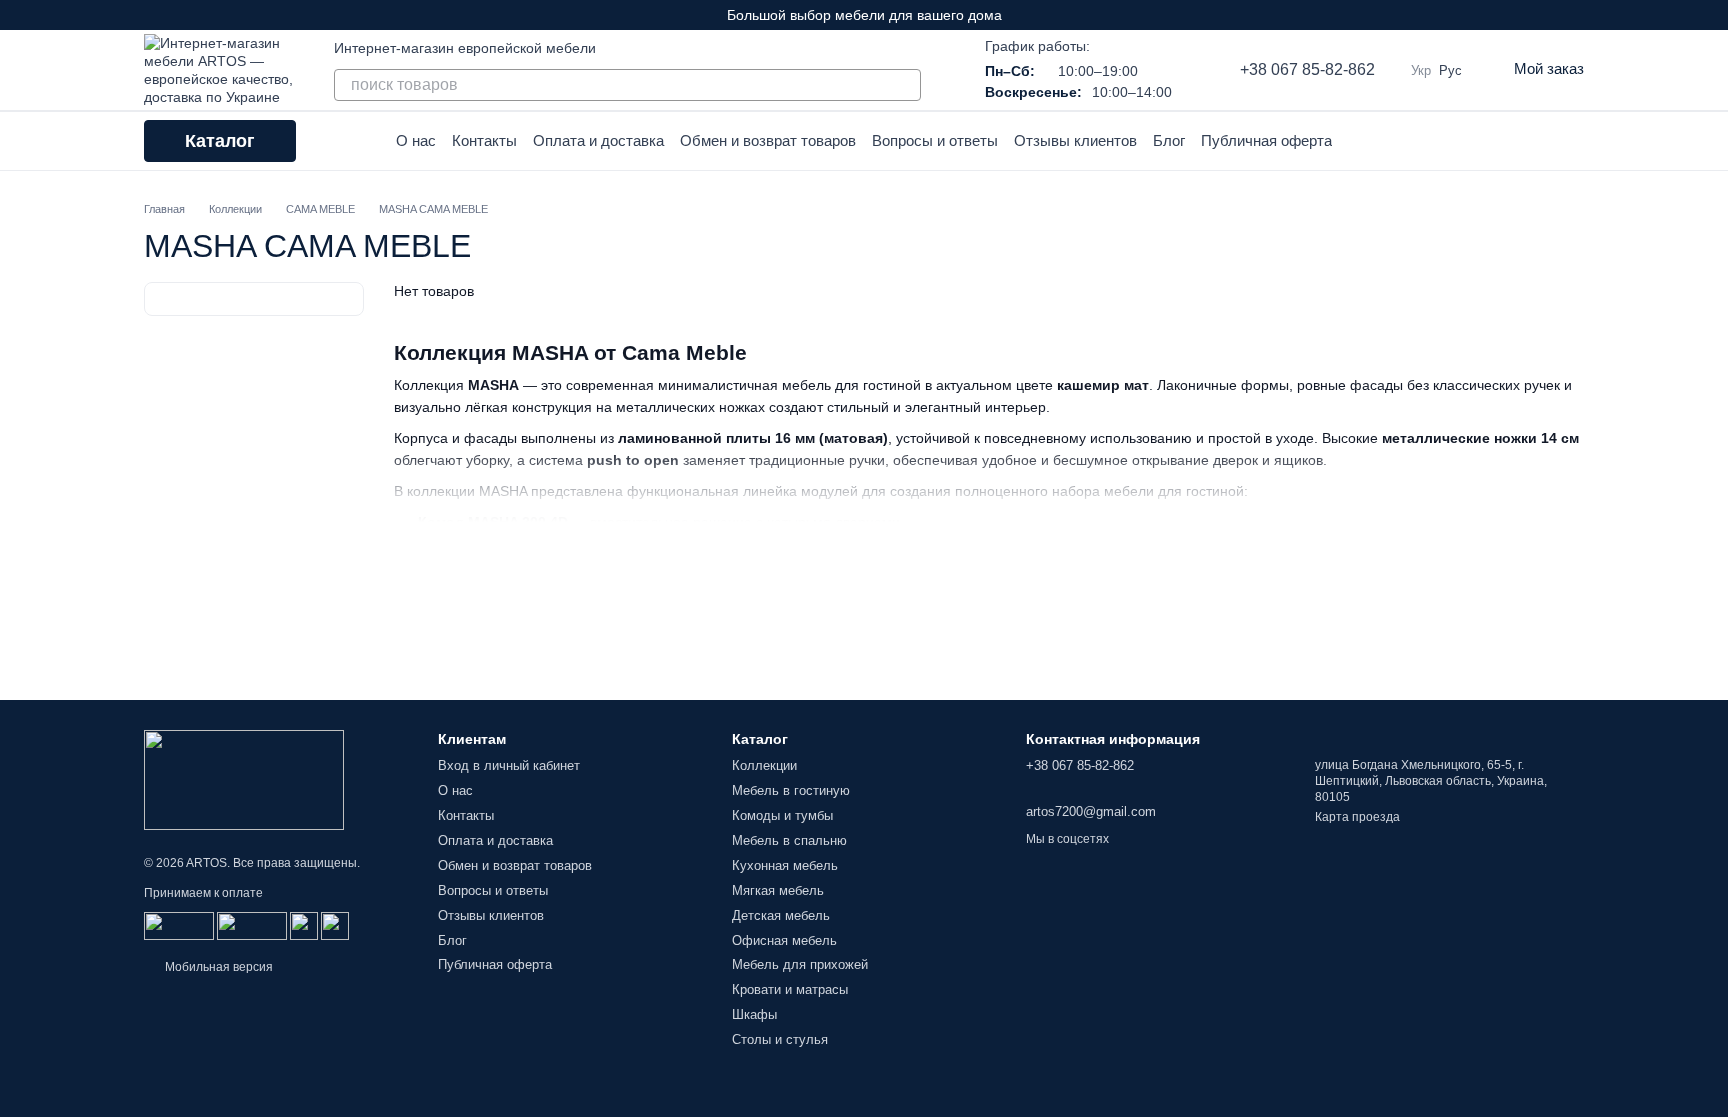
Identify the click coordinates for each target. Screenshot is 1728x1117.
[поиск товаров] (905, 85)
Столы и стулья (780, 1039)
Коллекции (764, 765)
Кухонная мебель (785, 865)
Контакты (484, 140)
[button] (1712, 15)
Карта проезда (1357, 817)
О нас (416, 140)
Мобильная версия (217, 967)
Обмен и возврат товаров (768, 140)
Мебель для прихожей (800, 964)
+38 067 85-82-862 (1307, 69)
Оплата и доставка (598, 140)
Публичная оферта (1266, 140)
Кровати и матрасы (790, 989)
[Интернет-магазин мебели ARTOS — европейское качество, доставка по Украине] (244, 779)
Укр (1421, 70)
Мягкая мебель (778, 890)
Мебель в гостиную (791, 790)
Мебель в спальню (789, 840)
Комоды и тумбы (782, 815)
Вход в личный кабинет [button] (509, 765)
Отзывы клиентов (1075, 140)
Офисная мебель (784, 940)
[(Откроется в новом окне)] (304, 925)
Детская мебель (781, 915)
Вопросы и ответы (935, 140)
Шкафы (754, 1014)
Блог (1169, 140)
